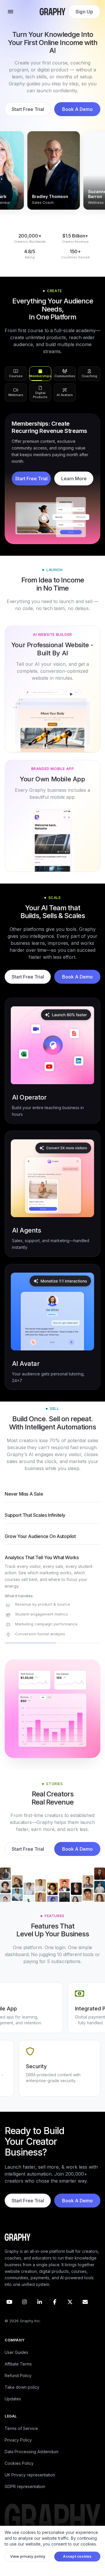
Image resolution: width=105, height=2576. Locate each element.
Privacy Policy (18, 2447)
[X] (70, 2309)
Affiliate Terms (18, 2371)
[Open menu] (10, 12)
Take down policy (22, 2394)
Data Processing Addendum (32, 2458)
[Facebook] (55, 2309)
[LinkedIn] (40, 2309)
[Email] (85, 2309)
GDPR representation (25, 2493)
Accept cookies (77, 2563)
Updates (13, 2405)
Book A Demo (77, 109)
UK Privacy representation (30, 2481)
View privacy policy (28, 2563)
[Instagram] (24, 2309)
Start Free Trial (28, 109)
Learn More (74, 485)
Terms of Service (21, 2435)
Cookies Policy (19, 2470)
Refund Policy (18, 2382)
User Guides (16, 2359)
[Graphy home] (52, 12)
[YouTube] (9, 2309)
